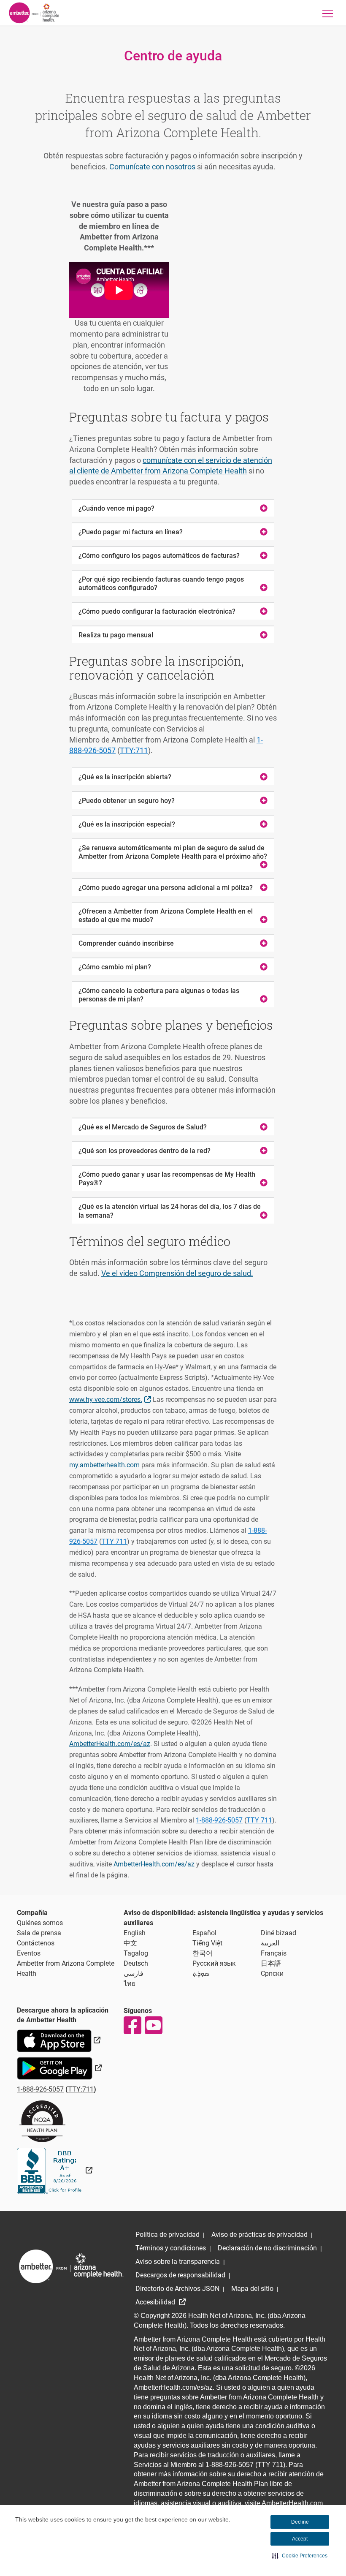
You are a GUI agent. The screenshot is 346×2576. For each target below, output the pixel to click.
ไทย (130, 1984)
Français (274, 1953)
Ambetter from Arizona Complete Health (66, 1968)
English (135, 1933)
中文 (130, 1943)
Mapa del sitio (252, 2289)
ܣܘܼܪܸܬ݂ (201, 1973)
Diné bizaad (278, 1933)
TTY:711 (134, 750)
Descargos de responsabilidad (180, 2275)
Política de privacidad (168, 2235)
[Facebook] (132, 2025)
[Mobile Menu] (328, 13)
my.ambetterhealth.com (104, 1465)
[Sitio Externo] (55, 2170)
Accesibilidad (156, 2302)
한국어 (203, 1953)
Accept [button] (300, 2539)
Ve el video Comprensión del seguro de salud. (177, 1273)
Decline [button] (300, 2522)
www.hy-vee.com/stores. (111, 1399)
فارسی (134, 1973)
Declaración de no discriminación (267, 2248)
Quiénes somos (40, 1923)
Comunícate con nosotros (152, 167)
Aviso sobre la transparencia (178, 2262)
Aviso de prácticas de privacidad (259, 2235)
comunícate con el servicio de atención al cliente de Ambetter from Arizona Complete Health (171, 466)
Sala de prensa (39, 1933)
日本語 (271, 1963)
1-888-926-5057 (219, 1820)
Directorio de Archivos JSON (177, 2289)
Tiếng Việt (207, 1943)
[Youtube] (153, 2025)
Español (204, 1933)
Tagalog (136, 1953)
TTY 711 (114, 1541)
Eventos (29, 1953)
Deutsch (136, 1963)
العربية (270, 1943)
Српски (272, 1973)
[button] (300, 2556)
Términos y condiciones (171, 2248)
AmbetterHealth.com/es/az (110, 1744)
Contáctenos (36, 1943)
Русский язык (214, 1963)
